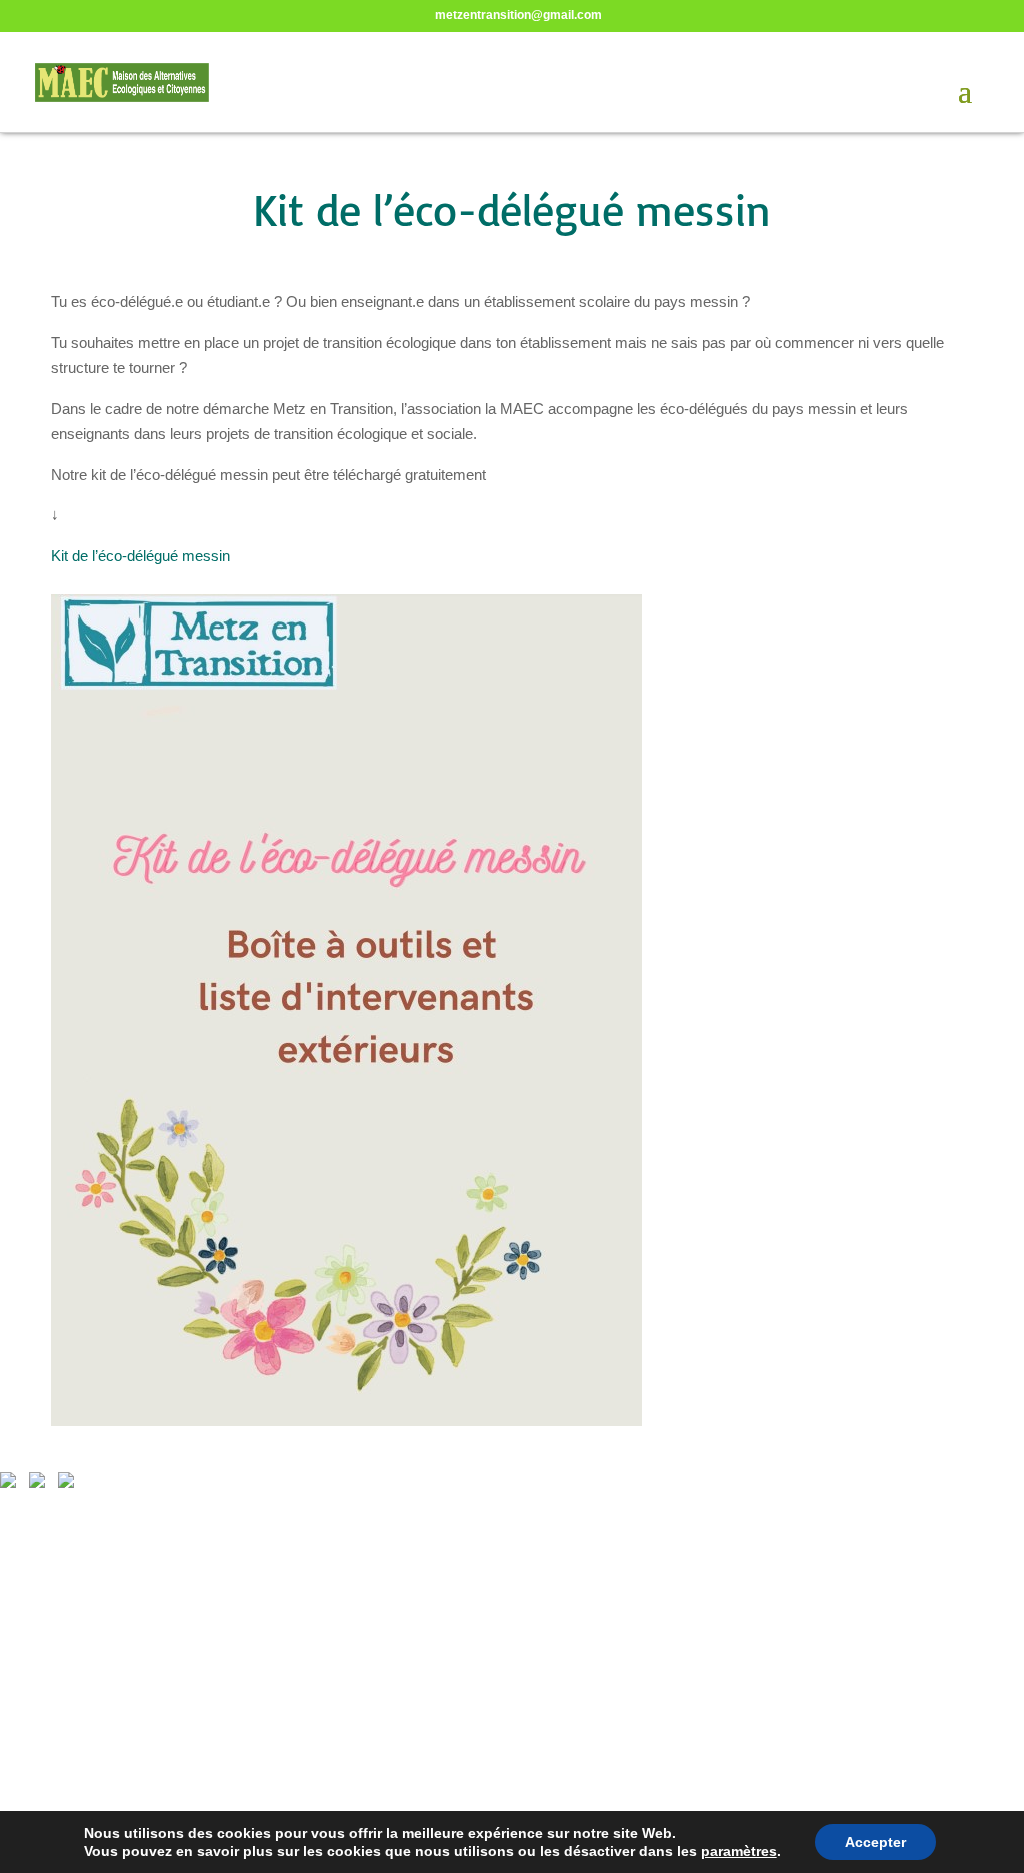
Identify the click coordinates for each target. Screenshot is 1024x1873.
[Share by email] (70, 1484)
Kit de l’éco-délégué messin (140, 555)
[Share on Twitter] (41, 1484)
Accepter (875, 1842)
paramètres (739, 1851)
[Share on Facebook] (12, 1484)
